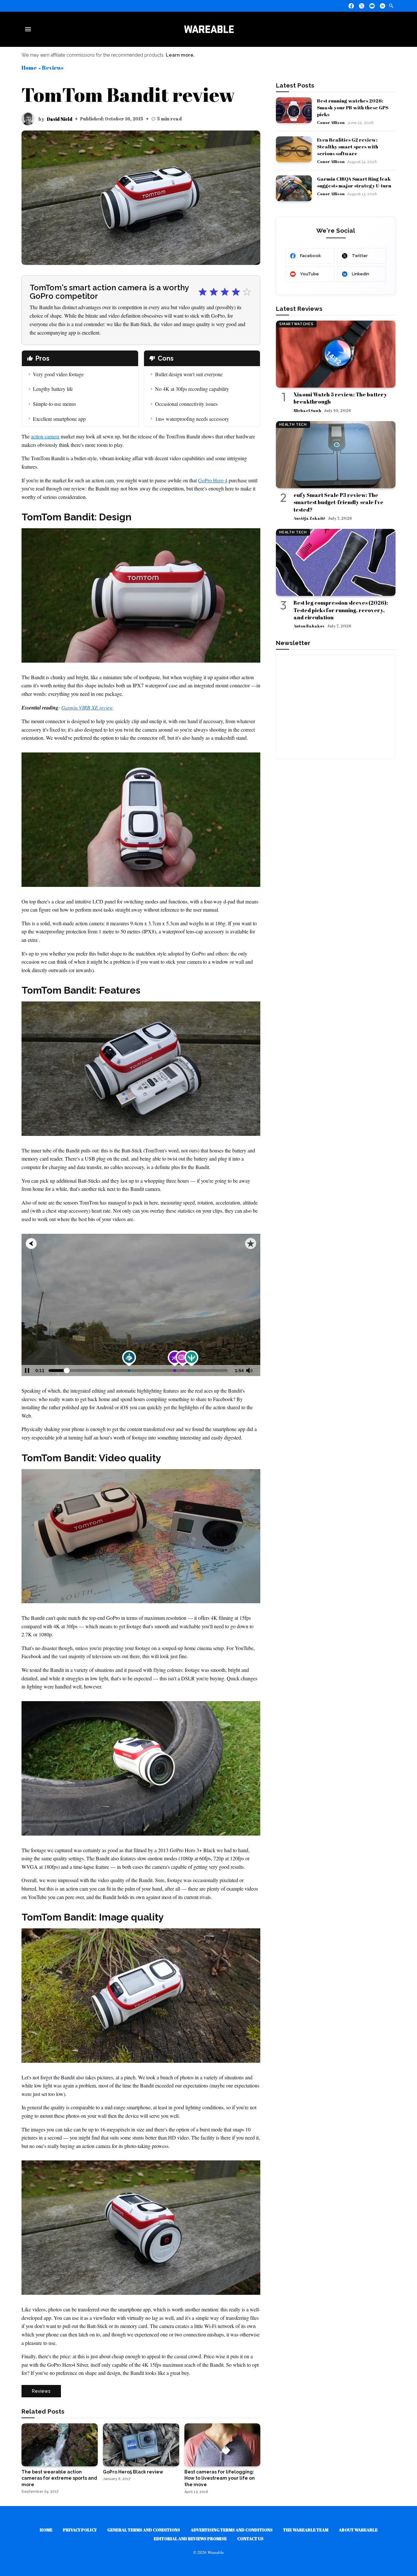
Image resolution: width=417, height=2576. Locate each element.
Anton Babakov (309, 626)
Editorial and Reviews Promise (190, 2539)
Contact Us (250, 2539)
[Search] (391, 6)
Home (29, 68)
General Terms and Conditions (144, 2530)
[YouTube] (372, 6)
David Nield (60, 119)
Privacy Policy (80, 2530)
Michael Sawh (307, 410)
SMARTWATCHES (296, 324)
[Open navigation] (29, 29)
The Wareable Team (306, 2530)
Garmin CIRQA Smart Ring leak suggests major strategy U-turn (354, 182)
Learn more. (180, 55)
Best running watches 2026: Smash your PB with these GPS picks (353, 107)
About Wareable (358, 2530)
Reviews (53, 68)
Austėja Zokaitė (309, 518)
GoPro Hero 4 (213, 480)
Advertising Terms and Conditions (232, 2530)
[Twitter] (362, 6)
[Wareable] (209, 29)
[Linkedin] (382, 6)
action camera (45, 436)
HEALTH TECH (293, 425)
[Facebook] (351, 6)
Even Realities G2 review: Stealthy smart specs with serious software (348, 146)
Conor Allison (331, 122)
